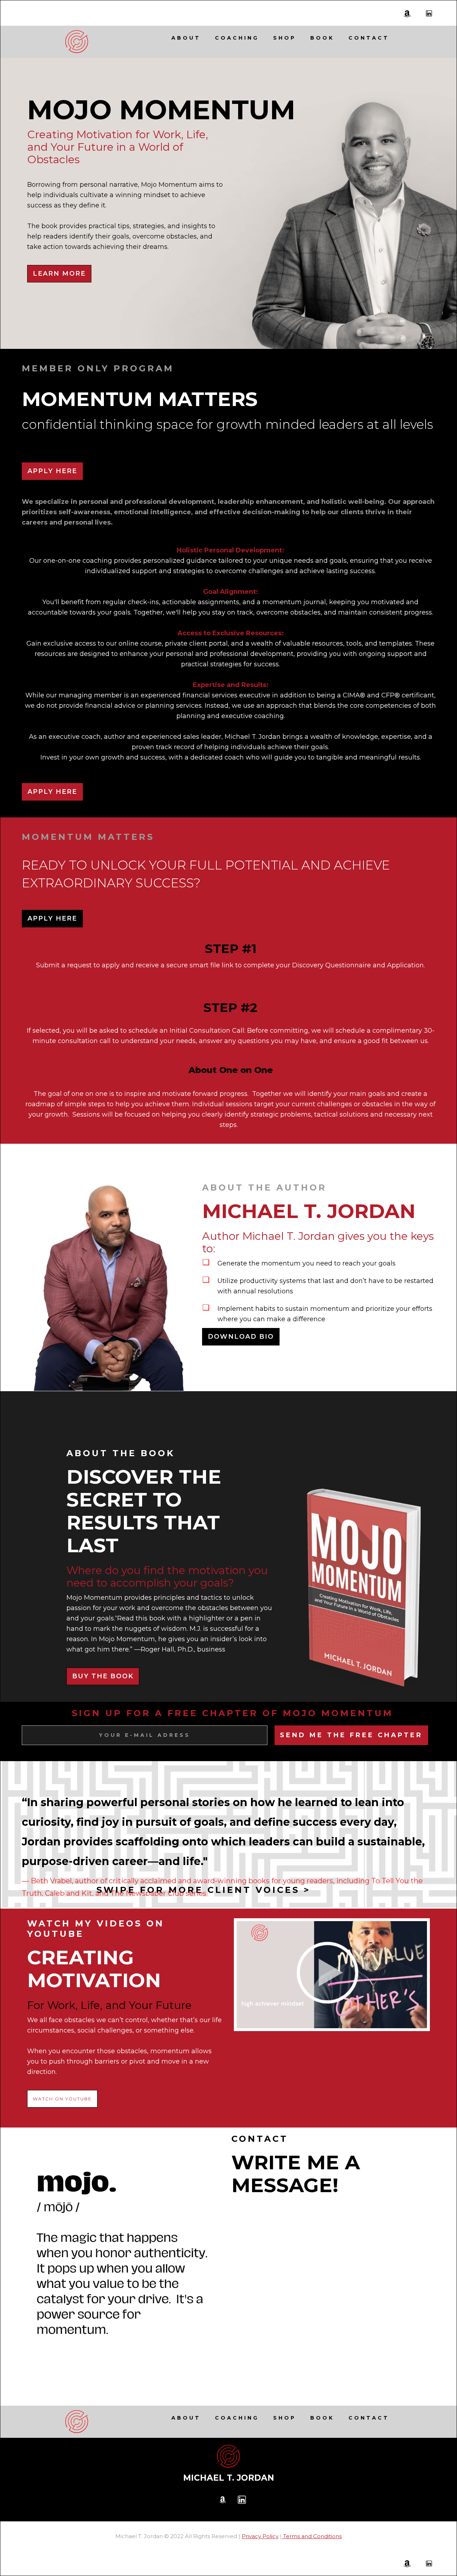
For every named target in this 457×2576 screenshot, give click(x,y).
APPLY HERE (52, 471)
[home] (77, 42)
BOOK (322, 38)
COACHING (237, 38)
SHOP (285, 38)
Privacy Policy (260, 2536)
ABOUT (186, 38)
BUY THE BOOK (103, 1676)
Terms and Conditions (312, 2536)
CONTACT (369, 38)
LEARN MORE (59, 274)
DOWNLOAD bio (241, 1337)
